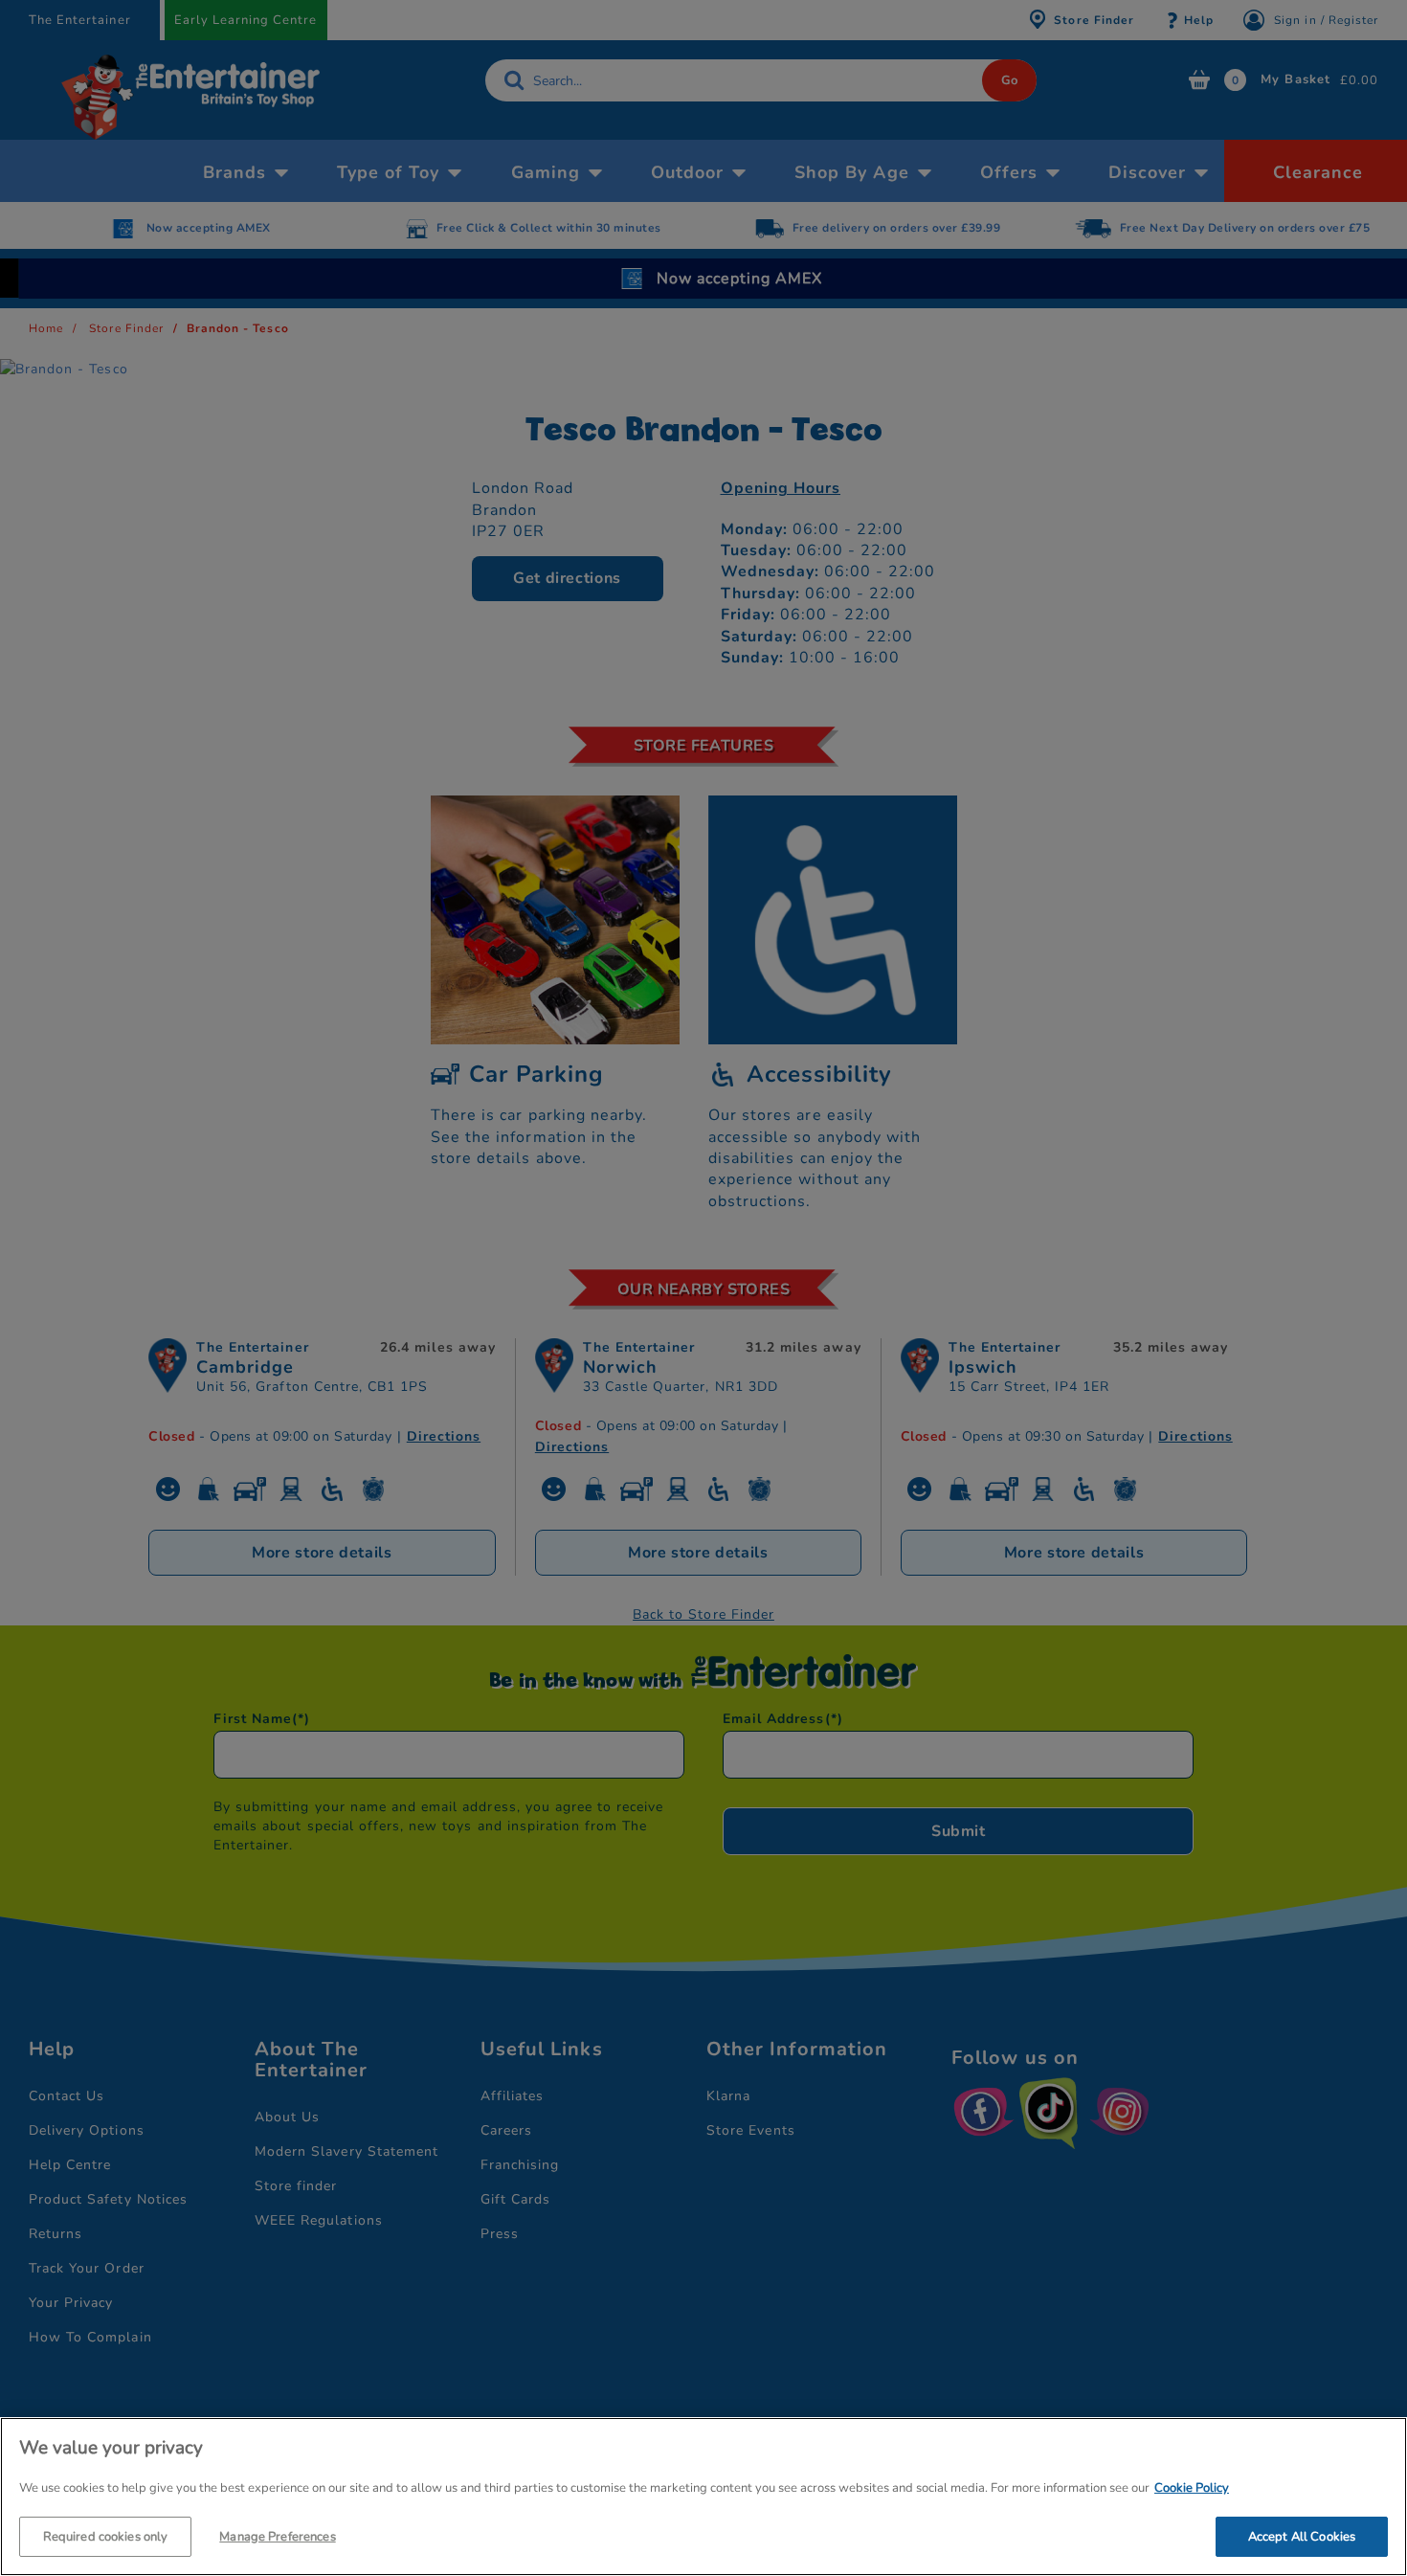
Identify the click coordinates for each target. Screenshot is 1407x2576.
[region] (703, 2497)
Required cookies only (106, 2536)
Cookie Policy (1192, 2488)
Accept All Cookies (1302, 2536)
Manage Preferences (277, 2536)
